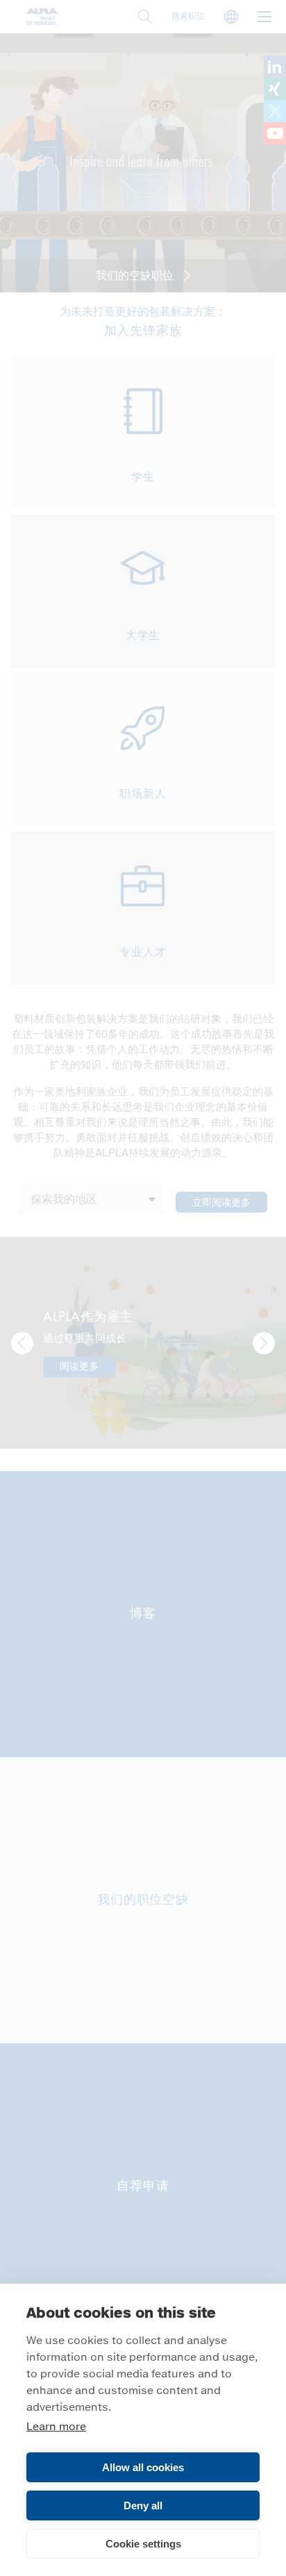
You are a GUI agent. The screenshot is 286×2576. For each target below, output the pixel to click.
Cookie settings (143, 2544)
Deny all (143, 2506)
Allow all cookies (143, 2467)
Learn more (56, 2427)
